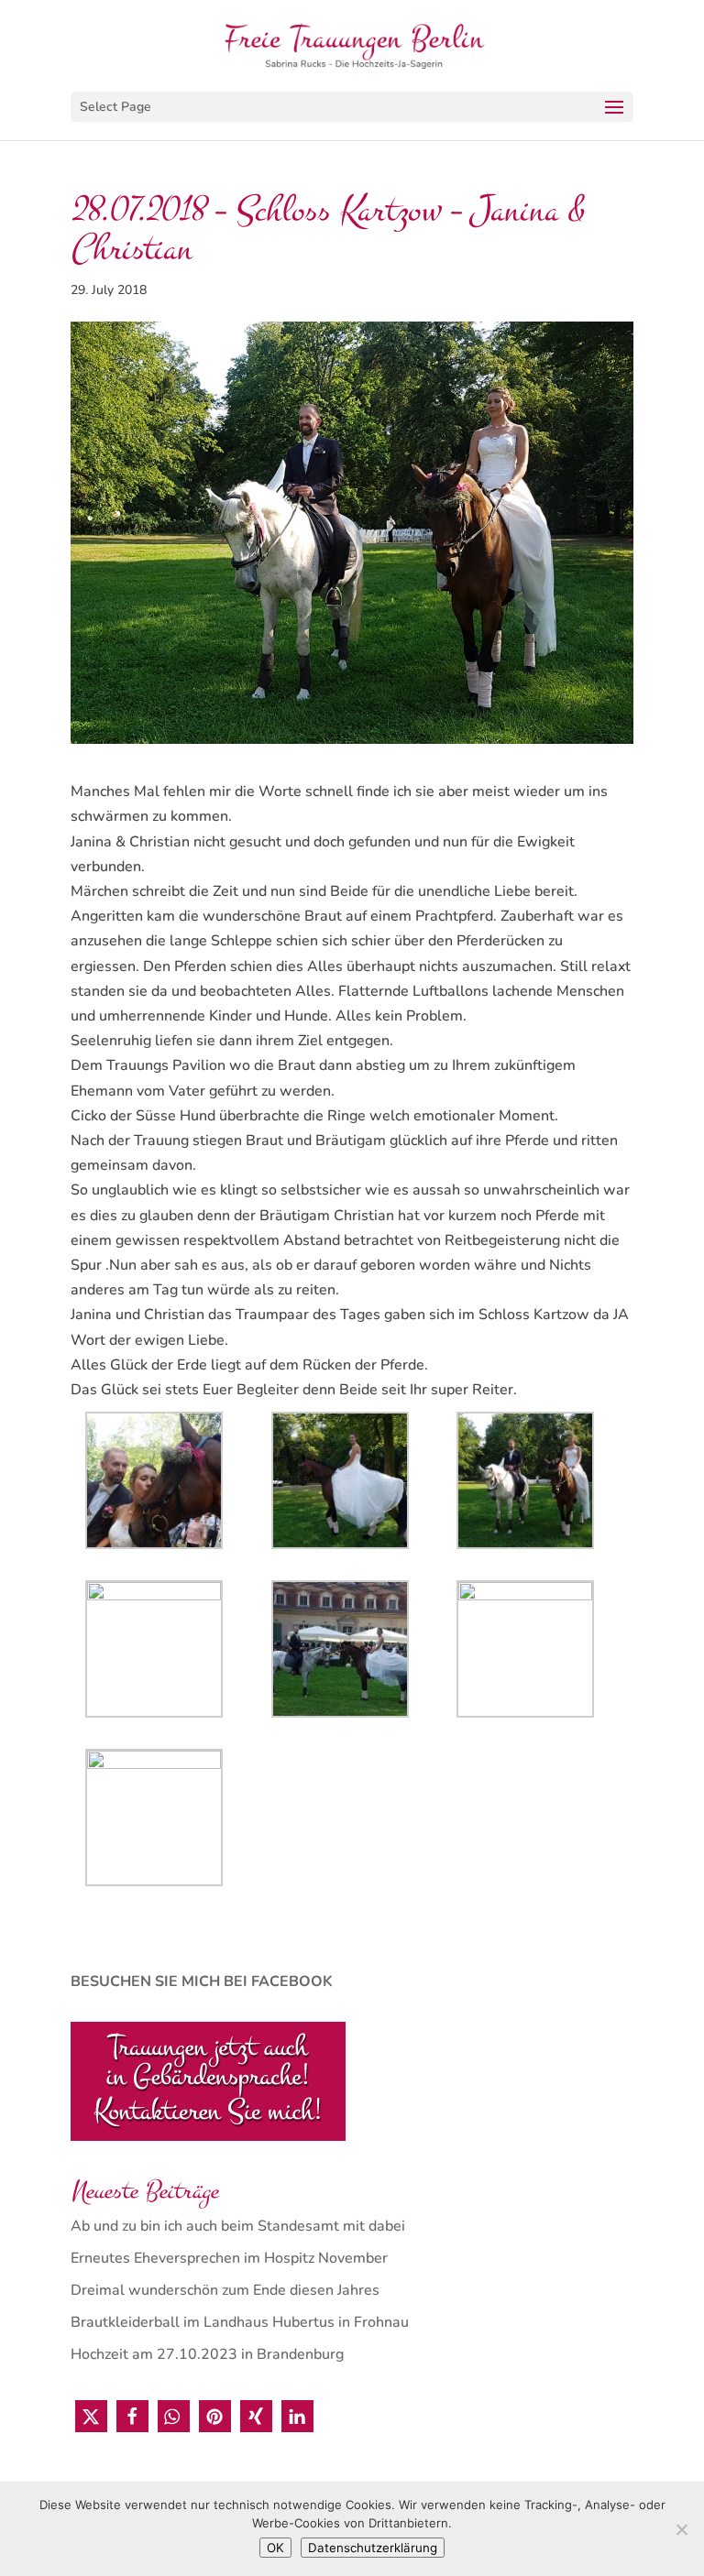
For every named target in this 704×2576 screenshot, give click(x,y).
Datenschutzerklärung (373, 2548)
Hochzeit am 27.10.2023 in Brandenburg (207, 2354)
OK (275, 2548)
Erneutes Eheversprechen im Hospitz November (229, 2258)
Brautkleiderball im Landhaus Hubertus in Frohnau (240, 2322)
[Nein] (681, 2529)
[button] (91, 2416)
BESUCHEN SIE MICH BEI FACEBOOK (202, 1981)
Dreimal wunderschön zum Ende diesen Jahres (225, 2290)
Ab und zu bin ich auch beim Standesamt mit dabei (238, 2226)
